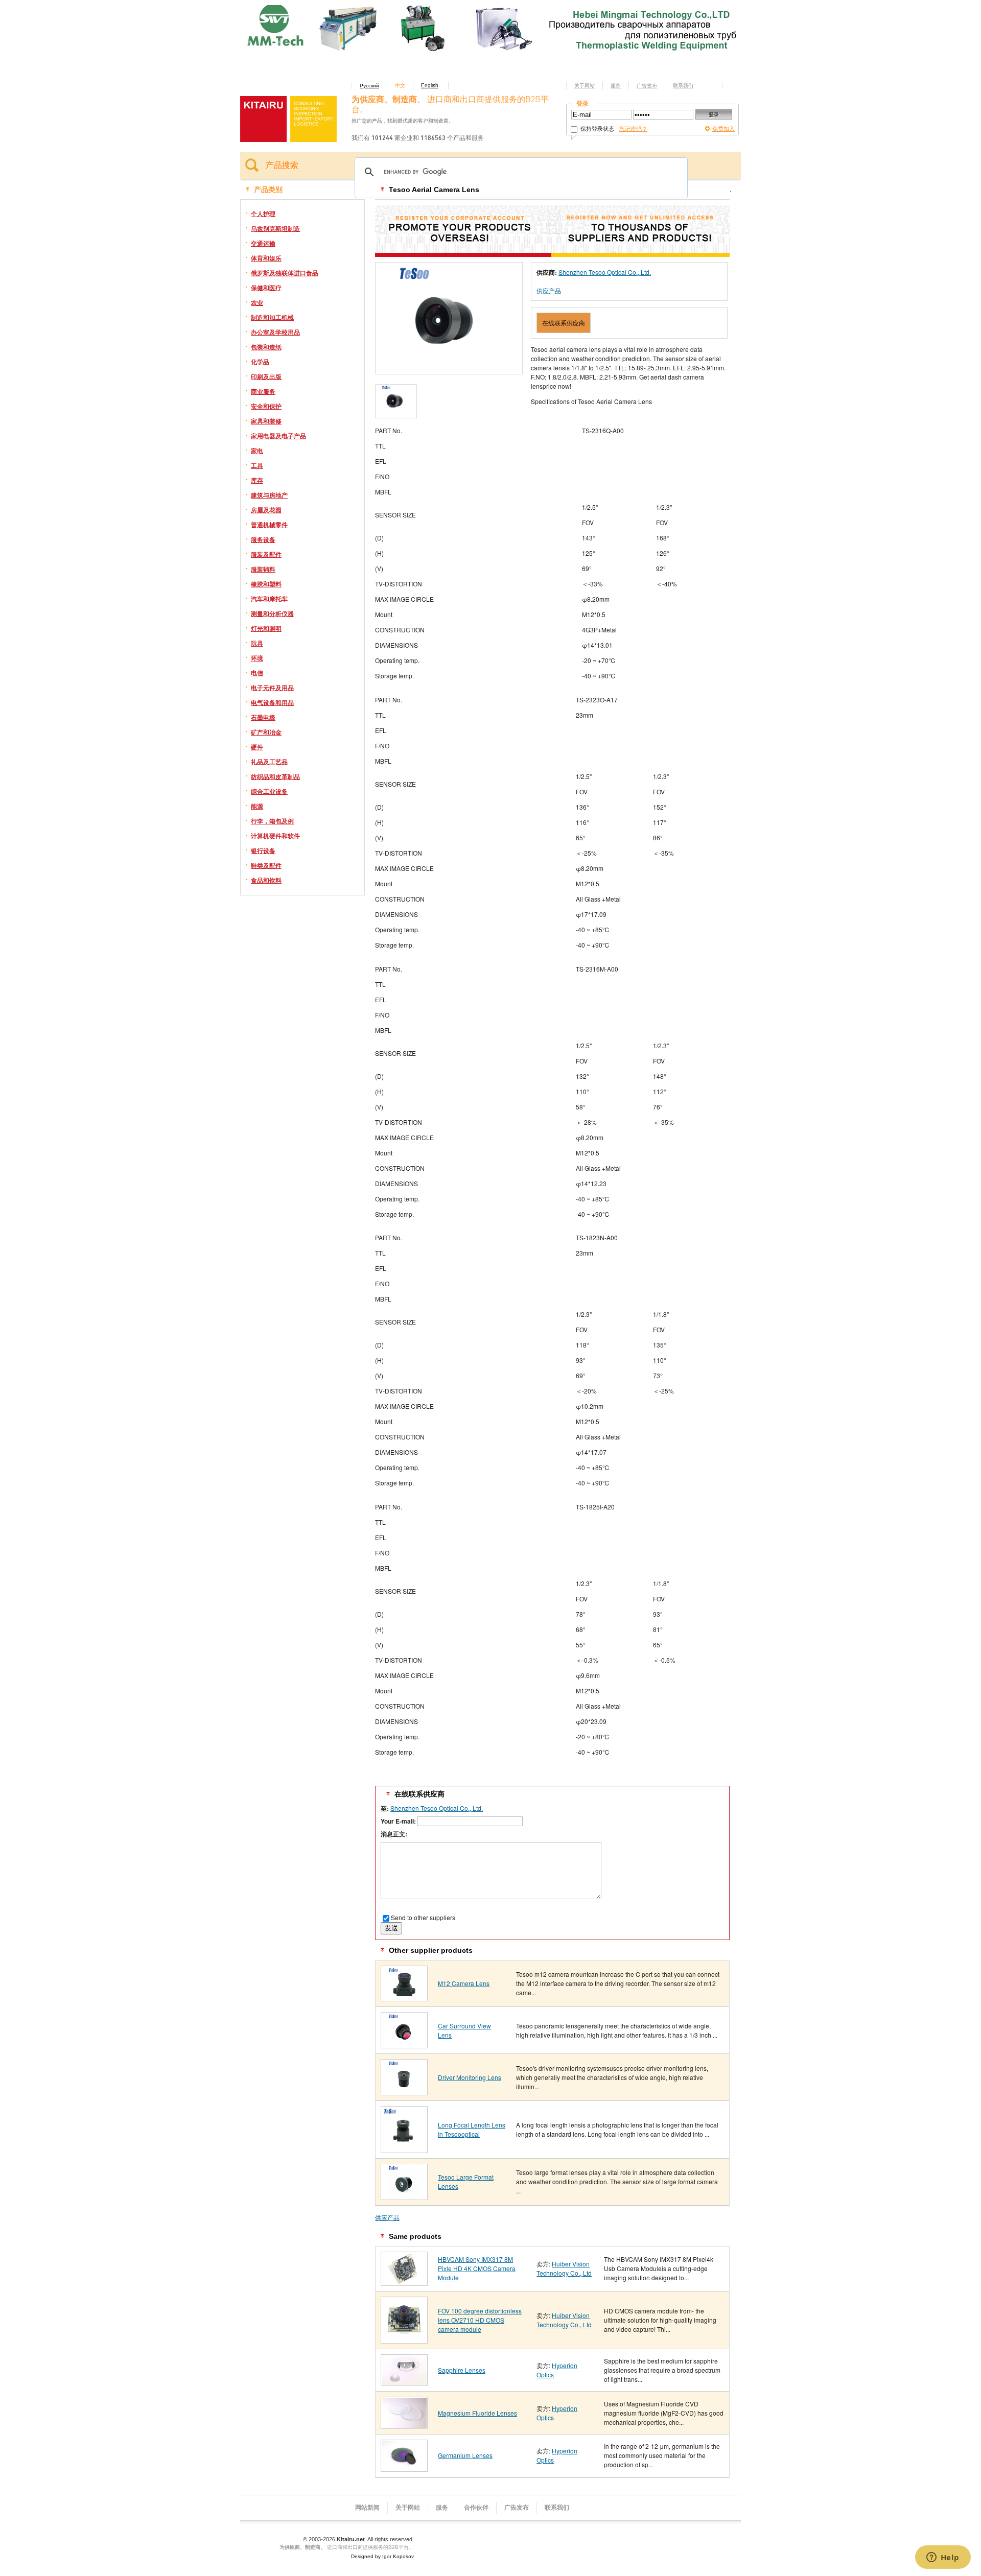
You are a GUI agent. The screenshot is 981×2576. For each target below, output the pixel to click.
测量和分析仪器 (272, 613)
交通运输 (263, 243)
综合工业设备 (269, 791)
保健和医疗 (266, 288)
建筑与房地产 (269, 495)
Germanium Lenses (465, 2455)
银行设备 (263, 850)
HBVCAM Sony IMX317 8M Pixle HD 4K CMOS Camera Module (477, 2268)
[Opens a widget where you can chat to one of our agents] (943, 2558)
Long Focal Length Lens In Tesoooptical (472, 2129)
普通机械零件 (269, 525)
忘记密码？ (633, 128)
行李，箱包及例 (272, 821)
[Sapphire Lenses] (404, 2382)
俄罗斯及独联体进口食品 (285, 273)
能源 (257, 806)
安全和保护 (266, 406)
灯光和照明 (266, 628)
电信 (257, 673)
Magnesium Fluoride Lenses (477, 2413)
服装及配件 (266, 554)
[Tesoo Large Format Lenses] (404, 2196)
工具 (257, 465)
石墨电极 (263, 717)
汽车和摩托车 (269, 599)
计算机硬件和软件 (275, 836)
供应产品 (549, 290)
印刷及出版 (266, 376)
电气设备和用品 (272, 702)
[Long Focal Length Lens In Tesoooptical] (404, 2149)
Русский (369, 85)
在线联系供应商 (564, 323)
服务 (616, 85)
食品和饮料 (266, 880)
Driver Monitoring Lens (470, 2077)
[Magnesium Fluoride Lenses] (404, 2425)
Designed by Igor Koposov (382, 2556)
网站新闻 (367, 2508)
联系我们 (683, 85)
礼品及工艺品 (269, 762)
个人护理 (263, 214)
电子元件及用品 (272, 688)
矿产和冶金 (266, 732)
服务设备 (263, 539)
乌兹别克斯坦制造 (275, 228)
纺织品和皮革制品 (275, 776)
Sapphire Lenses (462, 2370)
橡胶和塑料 (266, 584)
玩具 (257, 643)
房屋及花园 (266, 510)
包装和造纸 (266, 347)
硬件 (257, 747)
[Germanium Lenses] (404, 2468)
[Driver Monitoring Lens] (404, 2091)
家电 (257, 451)
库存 (257, 480)
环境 (257, 658)
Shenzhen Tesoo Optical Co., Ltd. (605, 272)
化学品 (260, 362)
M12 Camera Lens (464, 1983)
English (430, 85)
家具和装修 (266, 421)
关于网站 (585, 85)
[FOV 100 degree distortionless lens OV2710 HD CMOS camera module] (404, 2340)
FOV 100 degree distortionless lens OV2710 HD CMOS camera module (480, 2320)
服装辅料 (263, 569)
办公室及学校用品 (275, 332)
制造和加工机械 (272, 317)
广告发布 (647, 85)
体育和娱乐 (266, 258)
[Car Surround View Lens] (404, 2045)
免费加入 (723, 128)
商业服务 (263, 391)
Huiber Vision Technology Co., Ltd (564, 2268)
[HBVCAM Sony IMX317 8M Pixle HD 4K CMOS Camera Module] (404, 2282)
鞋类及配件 (266, 865)
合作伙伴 (476, 2508)
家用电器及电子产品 (278, 436)
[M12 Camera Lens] (404, 1998)
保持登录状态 (597, 128)
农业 (257, 302)
